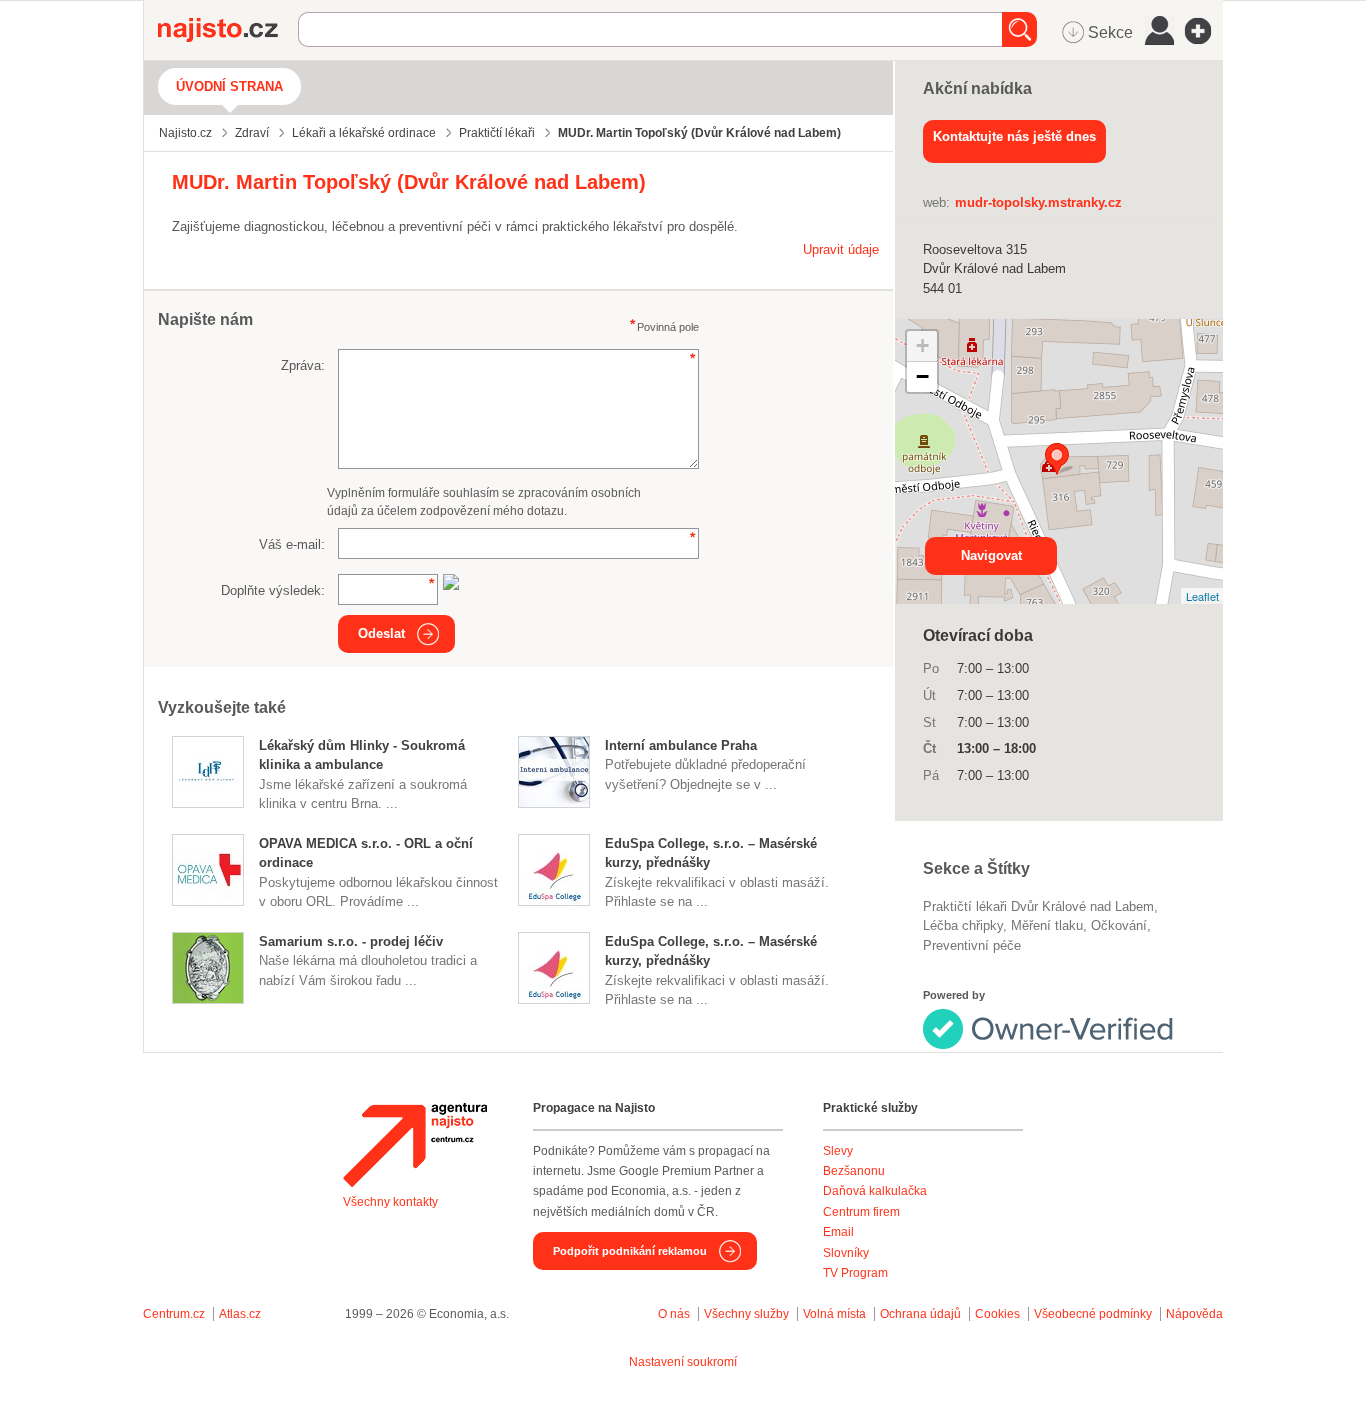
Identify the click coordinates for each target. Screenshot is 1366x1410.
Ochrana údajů (920, 1314)
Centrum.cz (174, 1314)
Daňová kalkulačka (875, 1191)
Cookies (997, 1314)
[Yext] (1066, 1025)
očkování (1119, 925)
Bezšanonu (854, 1171)
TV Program (855, 1273)
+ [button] (922, 345)
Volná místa (834, 1314)
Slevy (838, 1151)
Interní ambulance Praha (681, 745)
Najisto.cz (228, 30)
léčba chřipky (963, 925)
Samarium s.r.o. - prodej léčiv (351, 941)
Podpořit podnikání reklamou (630, 1251)
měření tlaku (1047, 925)
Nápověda (1194, 1314)
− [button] (922, 376)
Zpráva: (303, 365)
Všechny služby (748, 1314)
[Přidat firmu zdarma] (1204, 31)
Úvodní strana (229, 86)
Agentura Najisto (415, 1145)
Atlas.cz (240, 1314)
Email (838, 1232)
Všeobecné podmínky (1093, 1314)
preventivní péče (972, 945)
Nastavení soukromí (683, 1362)
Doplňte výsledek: (273, 590)
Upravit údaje (841, 249)
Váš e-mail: (292, 544)
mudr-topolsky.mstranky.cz (1038, 202)
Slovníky (846, 1253)
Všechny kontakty (390, 1202)
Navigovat (991, 555)
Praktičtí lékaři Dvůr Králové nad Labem (1038, 906)
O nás (674, 1314)
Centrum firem (861, 1212)
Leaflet (1202, 596)
